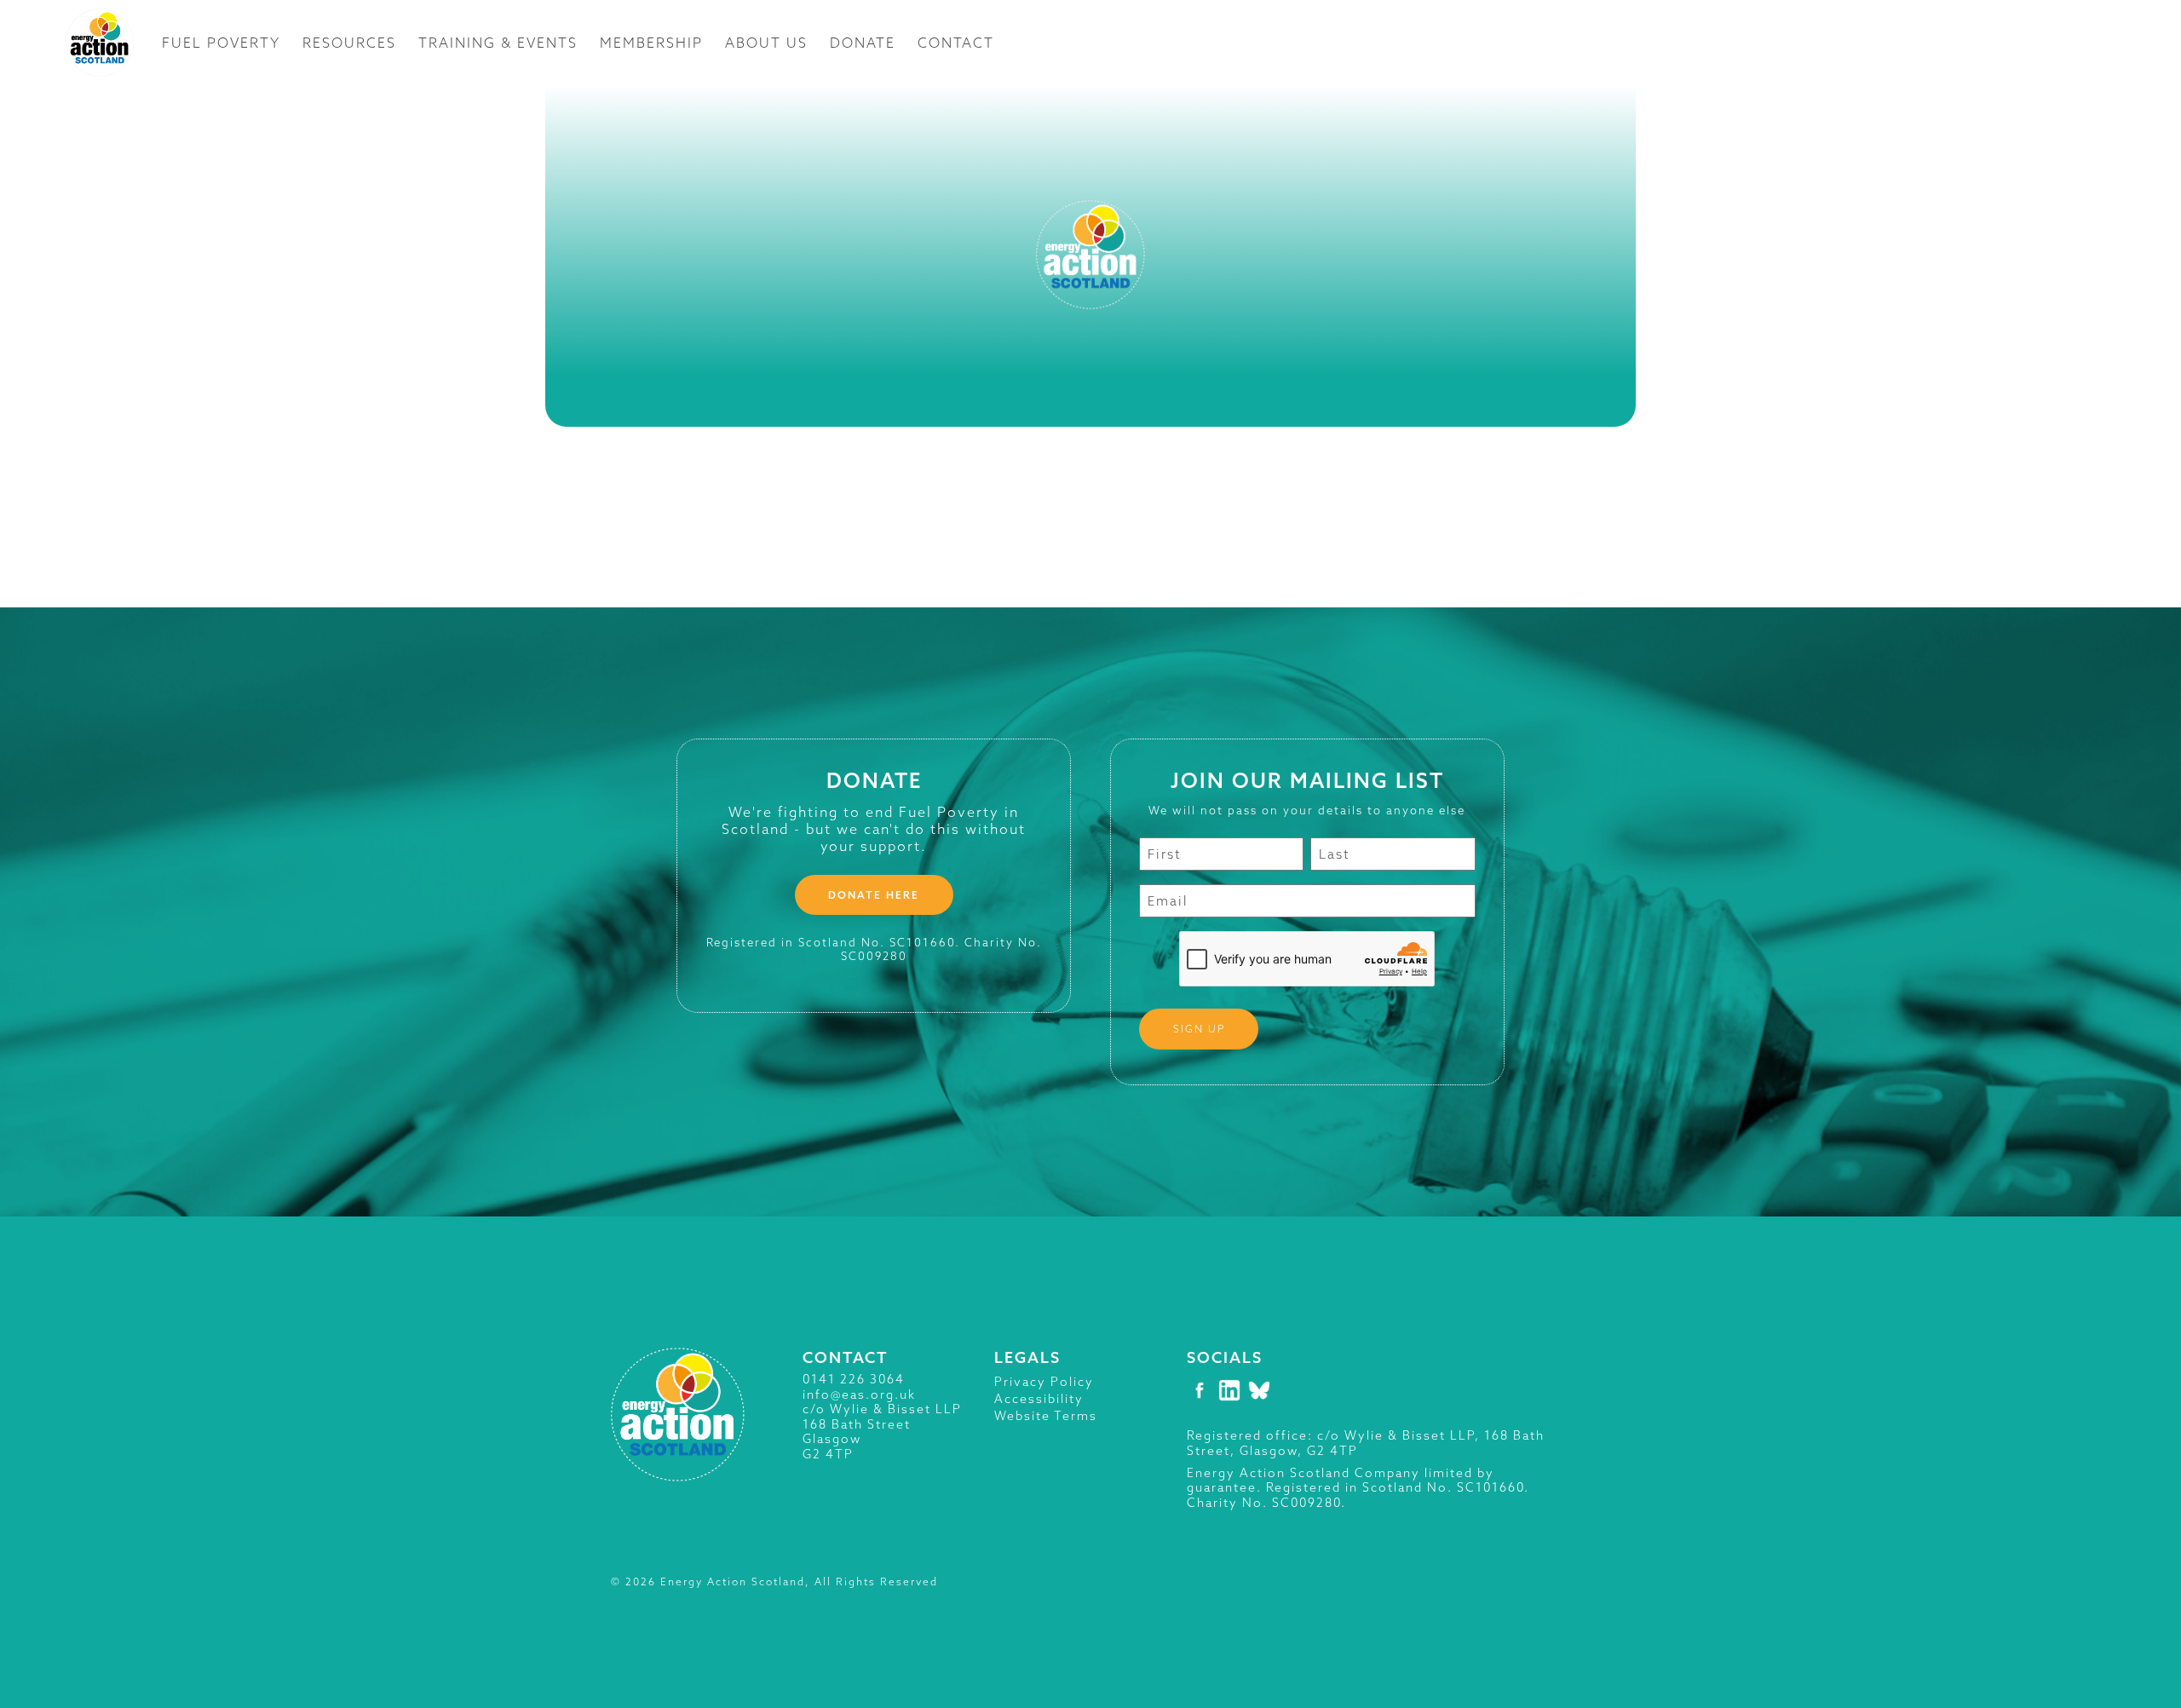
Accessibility (1039, 1399)
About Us (766, 43)
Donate (863, 43)
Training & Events (498, 43)
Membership (651, 43)
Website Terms (1046, 1416)
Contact (956, 43)
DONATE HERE (874, 895)
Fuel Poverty (221, 43)
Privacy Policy (1044, 1382)
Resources (349, 43)
